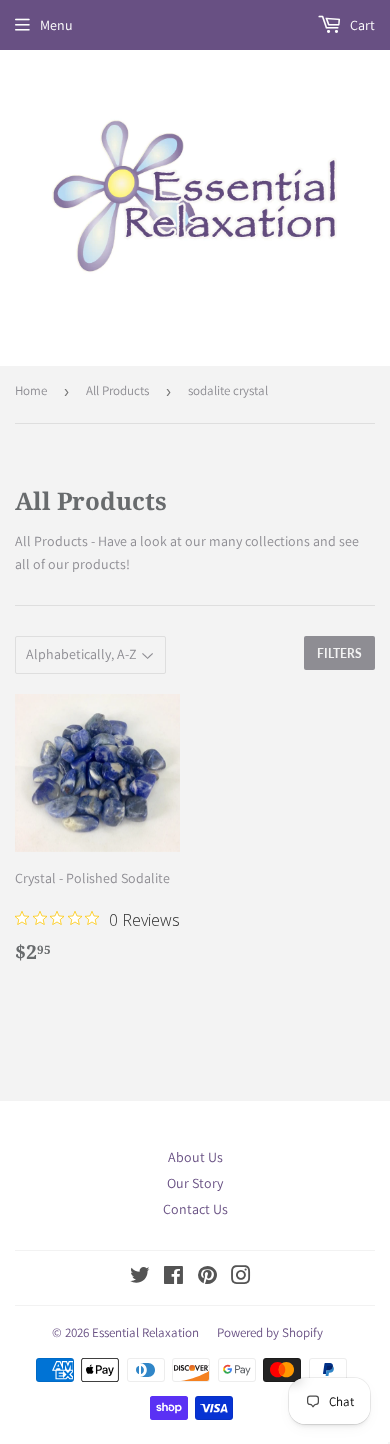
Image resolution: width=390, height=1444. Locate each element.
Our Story (195, 1183)
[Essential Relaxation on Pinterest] (207, 1278)
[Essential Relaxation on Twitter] (140, 1278)
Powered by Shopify (270, 1332)
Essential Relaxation (145, 1332)
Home (31, 390)
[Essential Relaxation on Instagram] (241, 1278)
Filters (339, 653)
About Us (195, 1157)
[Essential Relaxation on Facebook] (173, 1278)
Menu (56, 25)
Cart (361, 25)
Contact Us (195, 1209)
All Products (117, 390)
